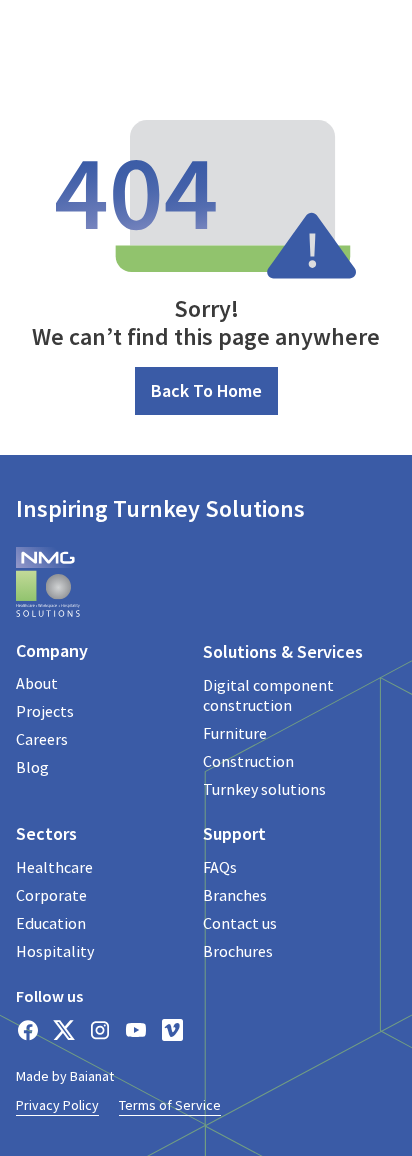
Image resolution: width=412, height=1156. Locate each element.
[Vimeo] (172, 1030)
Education (51, 923)
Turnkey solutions (264, 789)
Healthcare (54, 867)
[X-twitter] (64, 1030)
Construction (248, 761)
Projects (45, 711)
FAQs (220, 867)
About (37, 683)
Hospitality (55, 951)
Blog (32, 767)
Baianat (92, 1076)
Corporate (51, 895)
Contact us (240, 923)
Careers (42, 739)
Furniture (235, 733)
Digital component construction (268, 695)
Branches (235, 895)
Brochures (238, 951)
